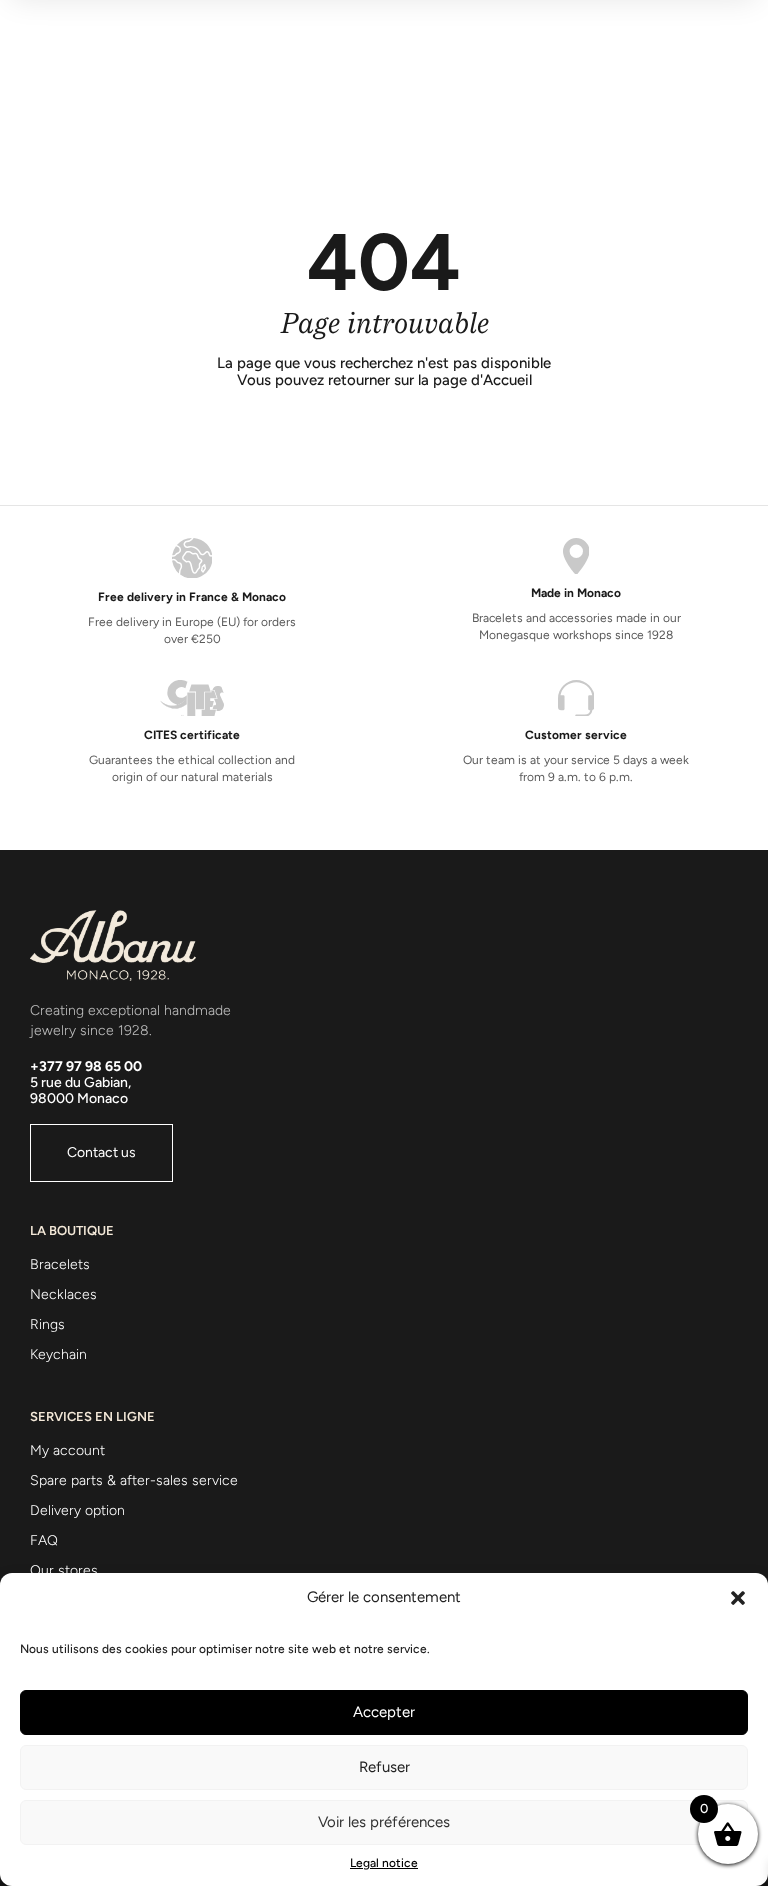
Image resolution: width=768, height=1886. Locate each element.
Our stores (64, 1570)
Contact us (101, 1152)
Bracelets (60, 1264)
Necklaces (63, 1294)
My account (67, 1450)
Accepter (384, 1712)
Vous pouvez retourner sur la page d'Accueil (384, 380)
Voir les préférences (384, 1822)
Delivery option (77, 1510)
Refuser (384, 1767)
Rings (47, 1324)
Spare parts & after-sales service (134, 1480)
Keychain (58, 1354)
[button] (738, 1598)
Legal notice (384, 1863)
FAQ (44, 1540)
